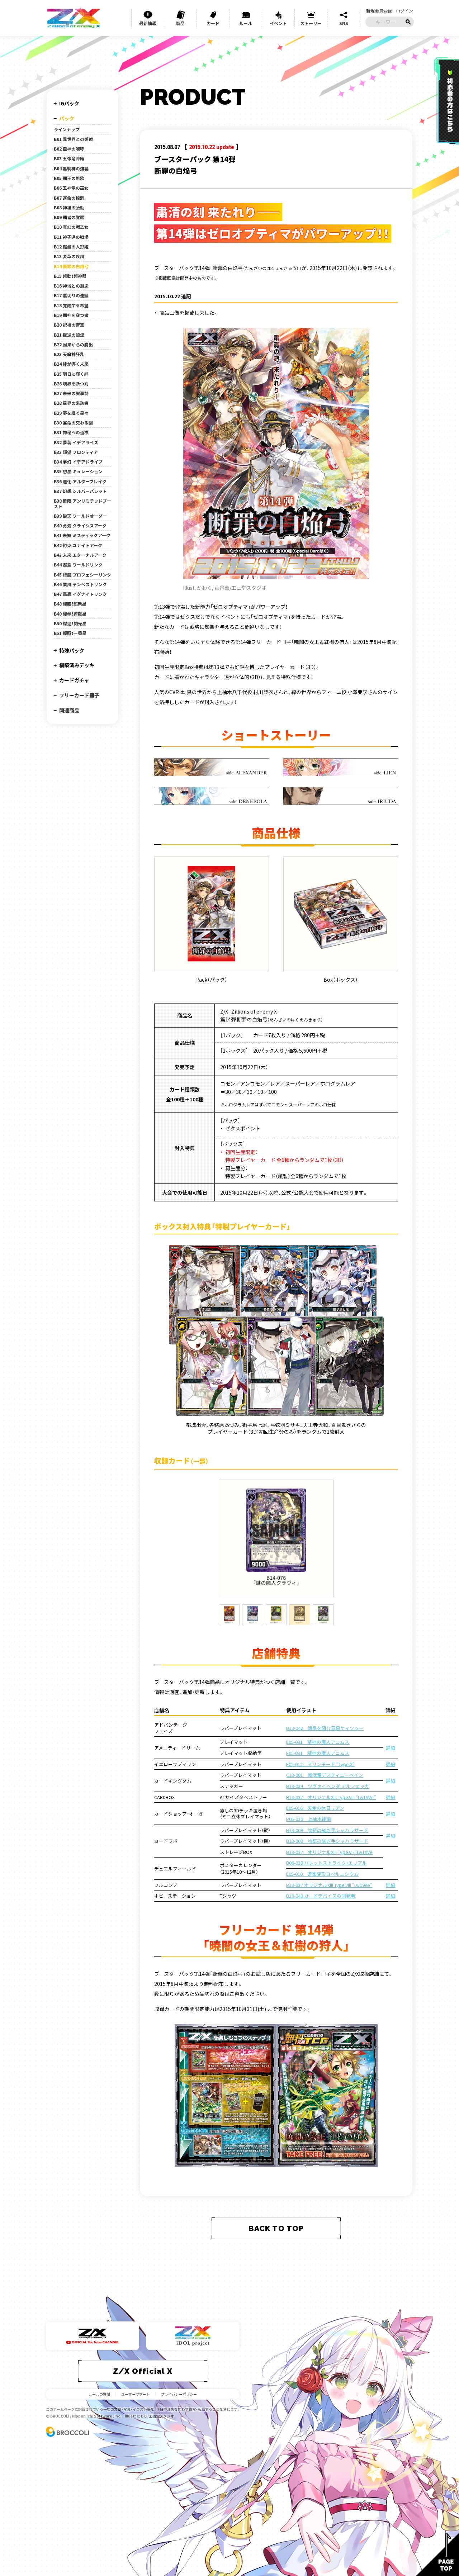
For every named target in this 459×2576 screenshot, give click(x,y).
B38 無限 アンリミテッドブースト (82, 504)
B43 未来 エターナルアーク (80, 555)
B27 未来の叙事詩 (71, 393)
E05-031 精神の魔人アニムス (318, 1742)
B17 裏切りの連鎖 (71, 295)
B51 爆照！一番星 (70, 633)
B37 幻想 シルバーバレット (80, 491)
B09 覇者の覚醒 (69, 217)
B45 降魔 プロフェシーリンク (82, 575)
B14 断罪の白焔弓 (71, 266)
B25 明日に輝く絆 (71, 374)
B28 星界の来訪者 (71, 403)
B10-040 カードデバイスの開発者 (321, 1896)
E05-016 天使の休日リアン (315, 1808)
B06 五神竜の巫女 (71, 188)
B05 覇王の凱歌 (69, 178)
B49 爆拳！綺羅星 (70, 614)
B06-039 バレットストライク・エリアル (326, 1863)
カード (213, 23)
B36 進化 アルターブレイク (80, 481)
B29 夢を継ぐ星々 (71, 413)
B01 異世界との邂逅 (73, 139)
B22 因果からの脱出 (73, 345)
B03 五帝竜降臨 (69, 158)
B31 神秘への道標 (71, 432)
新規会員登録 (379, 11)
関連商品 (69, 710)
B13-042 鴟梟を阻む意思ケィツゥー (325, 1728)
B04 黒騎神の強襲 (71, 169)
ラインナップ (67, 129)
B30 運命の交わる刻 (73, 423)
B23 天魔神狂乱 (69, 354)
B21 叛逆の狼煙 (69, 335)
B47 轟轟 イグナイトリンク (80, 594)
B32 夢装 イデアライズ (76, 442)
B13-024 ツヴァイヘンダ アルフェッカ (328, 1786)
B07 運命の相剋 (69, 198)
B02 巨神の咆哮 (69, 149)
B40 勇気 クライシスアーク (80, 526)
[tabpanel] (276, 1538)
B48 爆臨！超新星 (70, 604)
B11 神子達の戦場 (71, 237)
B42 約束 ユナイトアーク (78, 545)
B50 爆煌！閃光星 (70, 623)
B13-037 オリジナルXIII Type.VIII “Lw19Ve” (331, 1797)
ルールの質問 (99, 2394)
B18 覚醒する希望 (71, 305)
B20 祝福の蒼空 (69, 325)
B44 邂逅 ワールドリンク (78, 565)
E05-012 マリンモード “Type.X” (320, 1764)
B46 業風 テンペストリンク (80, 584)
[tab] (229, 1615)
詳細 (391, 1748)
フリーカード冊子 (79, 695)
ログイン (404, 11)
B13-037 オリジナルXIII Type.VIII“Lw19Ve (329, 1852)
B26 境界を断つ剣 (71, 384)
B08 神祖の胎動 (69, 208)
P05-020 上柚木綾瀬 (309, 1819)
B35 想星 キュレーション (78, 471)
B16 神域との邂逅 (71, 286)
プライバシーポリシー (179, 2394)
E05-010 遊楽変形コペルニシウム (322, 1874)
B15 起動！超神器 (70, 276)
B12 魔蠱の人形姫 (71, 247)
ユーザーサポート (136, 2394)
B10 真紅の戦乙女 (71, 227)
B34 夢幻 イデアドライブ (78, 462)
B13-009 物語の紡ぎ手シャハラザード (327, 1830)
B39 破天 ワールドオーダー (80, 516)
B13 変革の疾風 (69, 256)
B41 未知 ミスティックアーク (82, 535)
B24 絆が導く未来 (71, 364)
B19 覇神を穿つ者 (71, 315)
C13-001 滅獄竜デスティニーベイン (325, 1775)
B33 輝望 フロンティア (76, 452)
